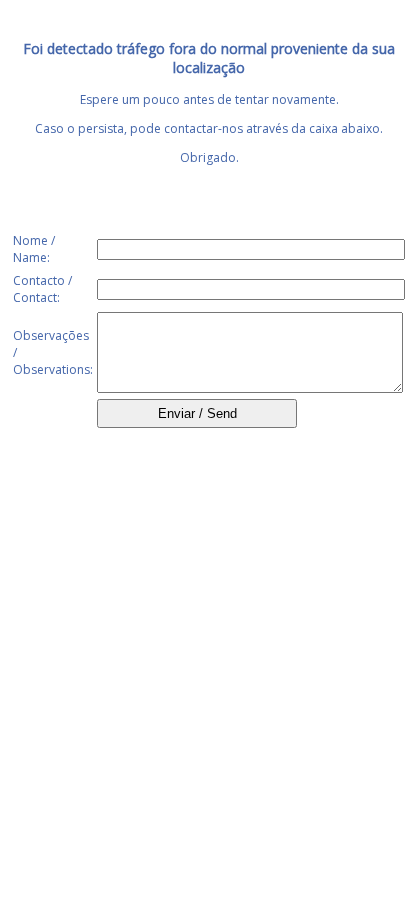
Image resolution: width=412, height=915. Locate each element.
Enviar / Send (197, 413)
